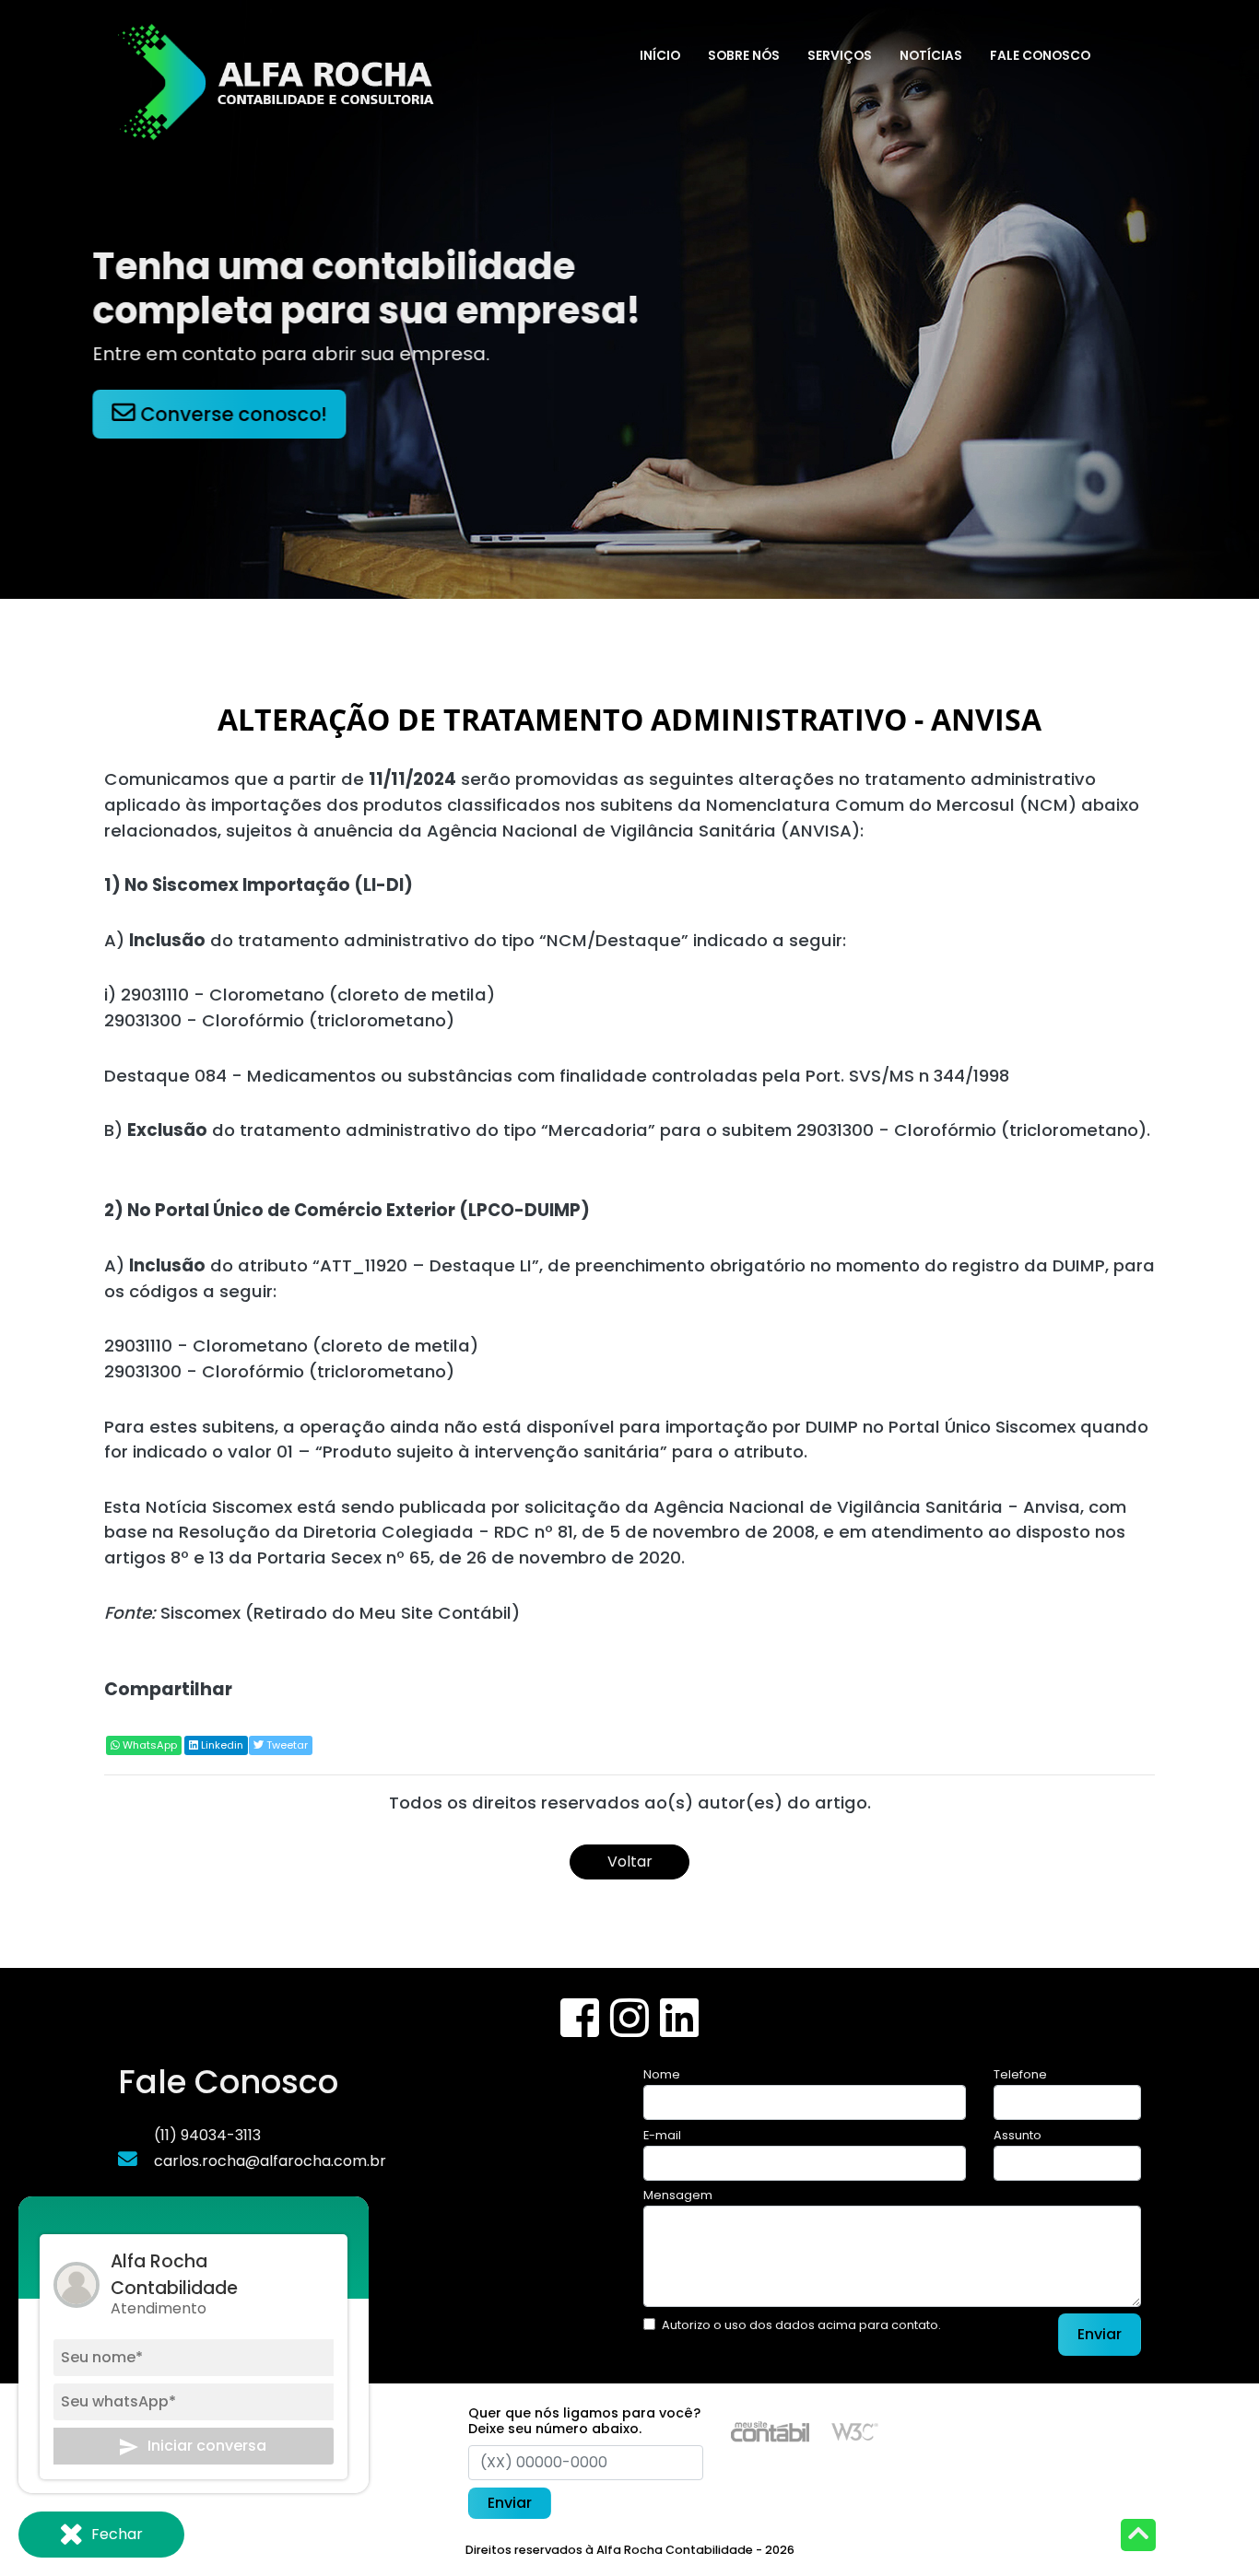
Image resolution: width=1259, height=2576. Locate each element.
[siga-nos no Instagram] (631, 2029)
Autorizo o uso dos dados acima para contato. (801, 2325)
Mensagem (678, 2195)
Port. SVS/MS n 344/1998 (907, 1076)
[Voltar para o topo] (1138, 2537)
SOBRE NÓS (744, 56)
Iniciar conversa (207, 2447)
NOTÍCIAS (931, 56)
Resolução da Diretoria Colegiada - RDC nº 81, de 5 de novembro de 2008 (497, 1532)
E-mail (662, 2135)
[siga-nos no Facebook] (582, 2029)
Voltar (630, 1862)
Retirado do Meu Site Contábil (382, 1613)
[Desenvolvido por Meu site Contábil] (770, 2431)
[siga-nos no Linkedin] (679, 2029)
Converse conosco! (241, 414)
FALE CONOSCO (1040, 56)
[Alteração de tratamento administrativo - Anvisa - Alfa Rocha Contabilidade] (279, 78)
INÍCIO (660, 56)
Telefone (1020, 2074)
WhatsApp (148, 1745)
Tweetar (286, 1745)
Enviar (1100, 2334)
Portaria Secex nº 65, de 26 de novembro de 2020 (469, 1557)
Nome (662, 2074)
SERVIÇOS (840, 56)
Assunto (1018, 2135)
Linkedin (221, 1745)
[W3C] (855, 2431)
